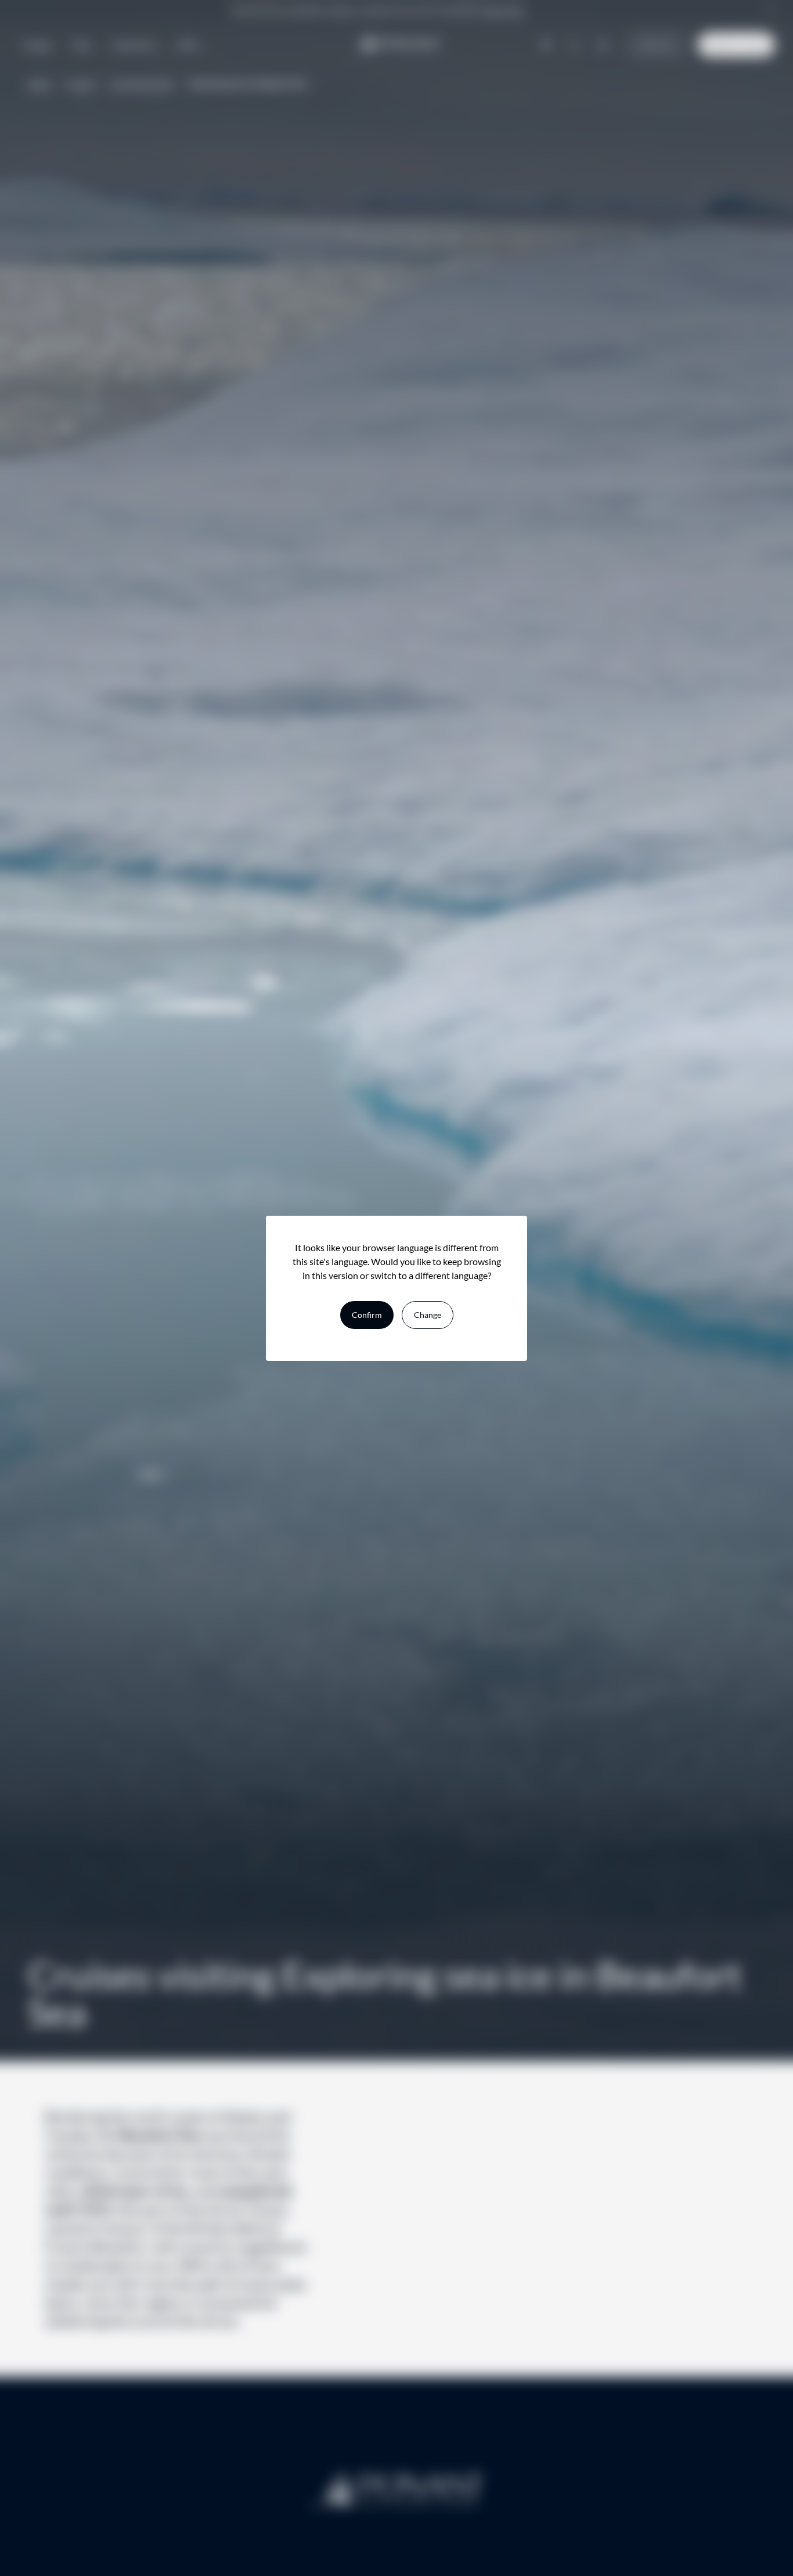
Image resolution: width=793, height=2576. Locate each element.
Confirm (367, 1315)
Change (428, 1315)
